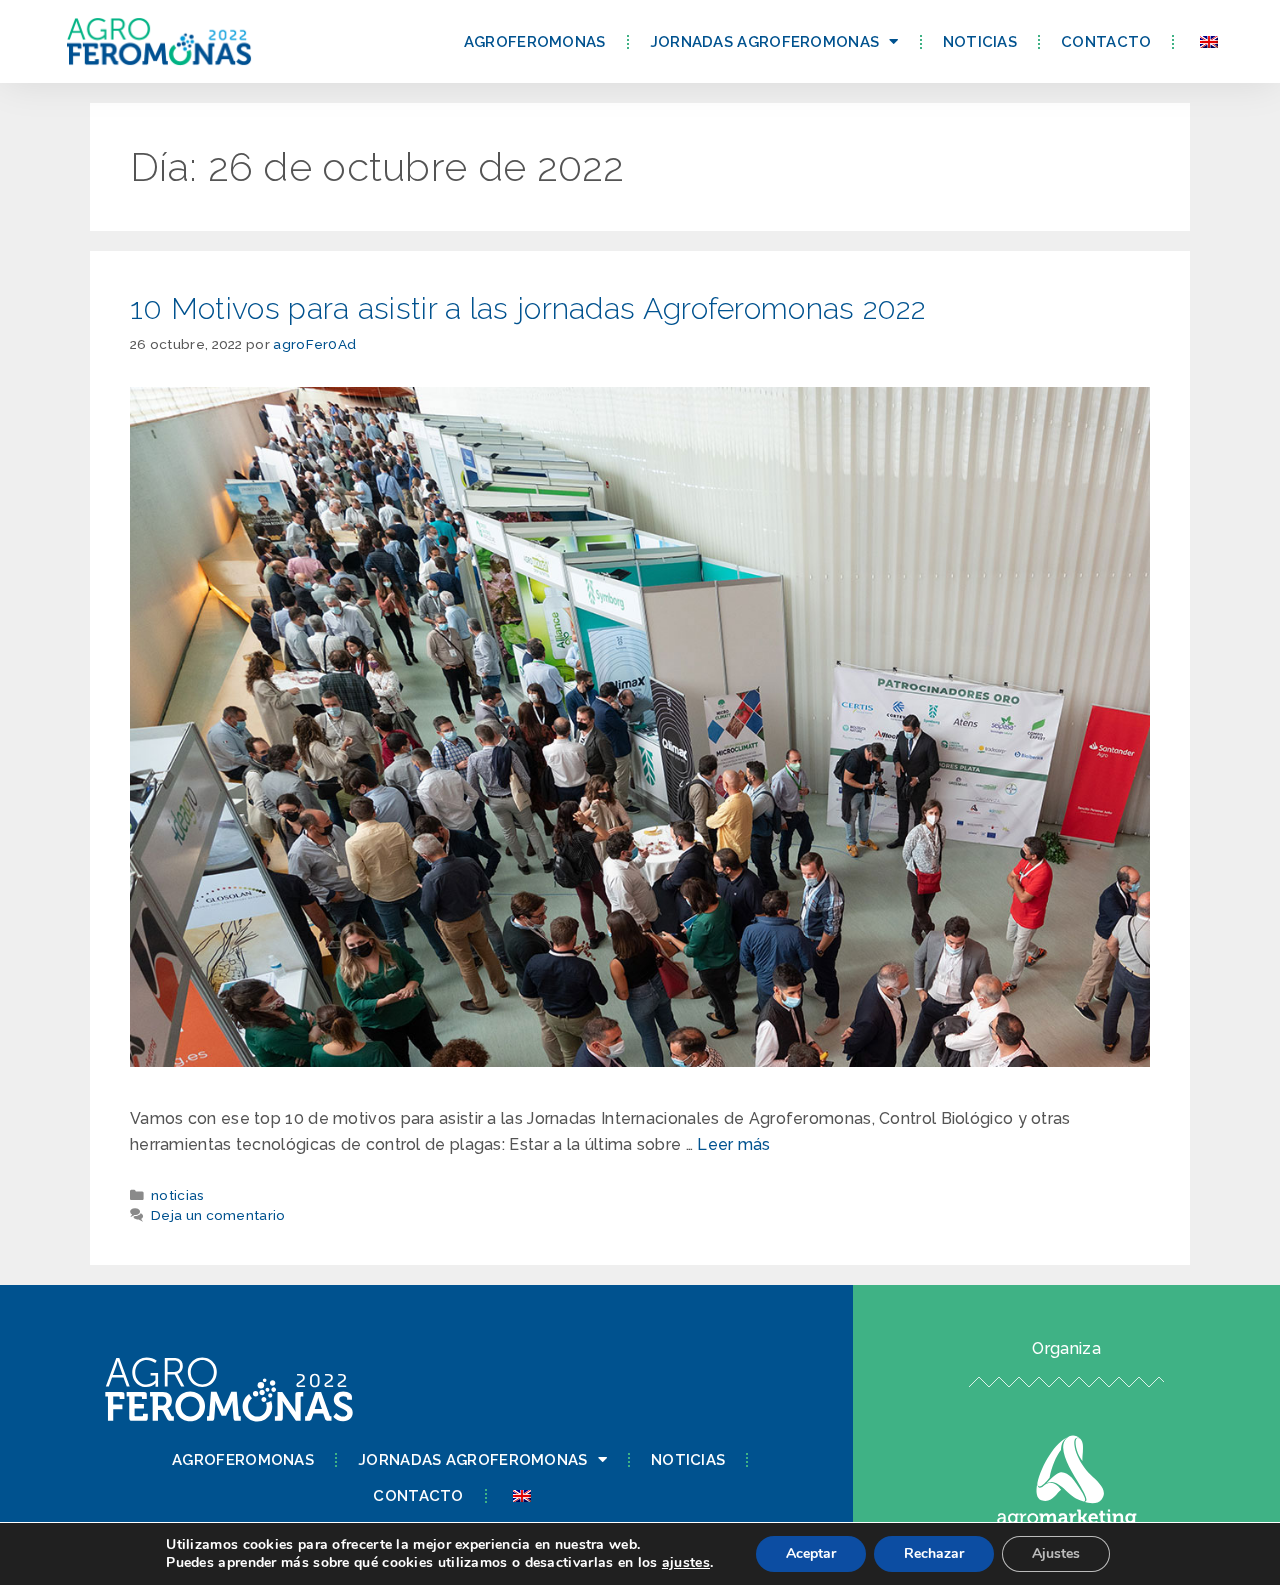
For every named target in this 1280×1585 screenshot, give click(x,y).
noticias (177, 1195)
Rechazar (934, 1553)
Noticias (980, 42)
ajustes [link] (686, 1562)
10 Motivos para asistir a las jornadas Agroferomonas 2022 (527, 308)
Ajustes (1056, 1553)
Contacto (1106, 42)
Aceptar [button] (811, 1553)
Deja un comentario (218, 1215)
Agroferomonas (535, 42)
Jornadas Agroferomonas (765, 42)
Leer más (733, 1144)
